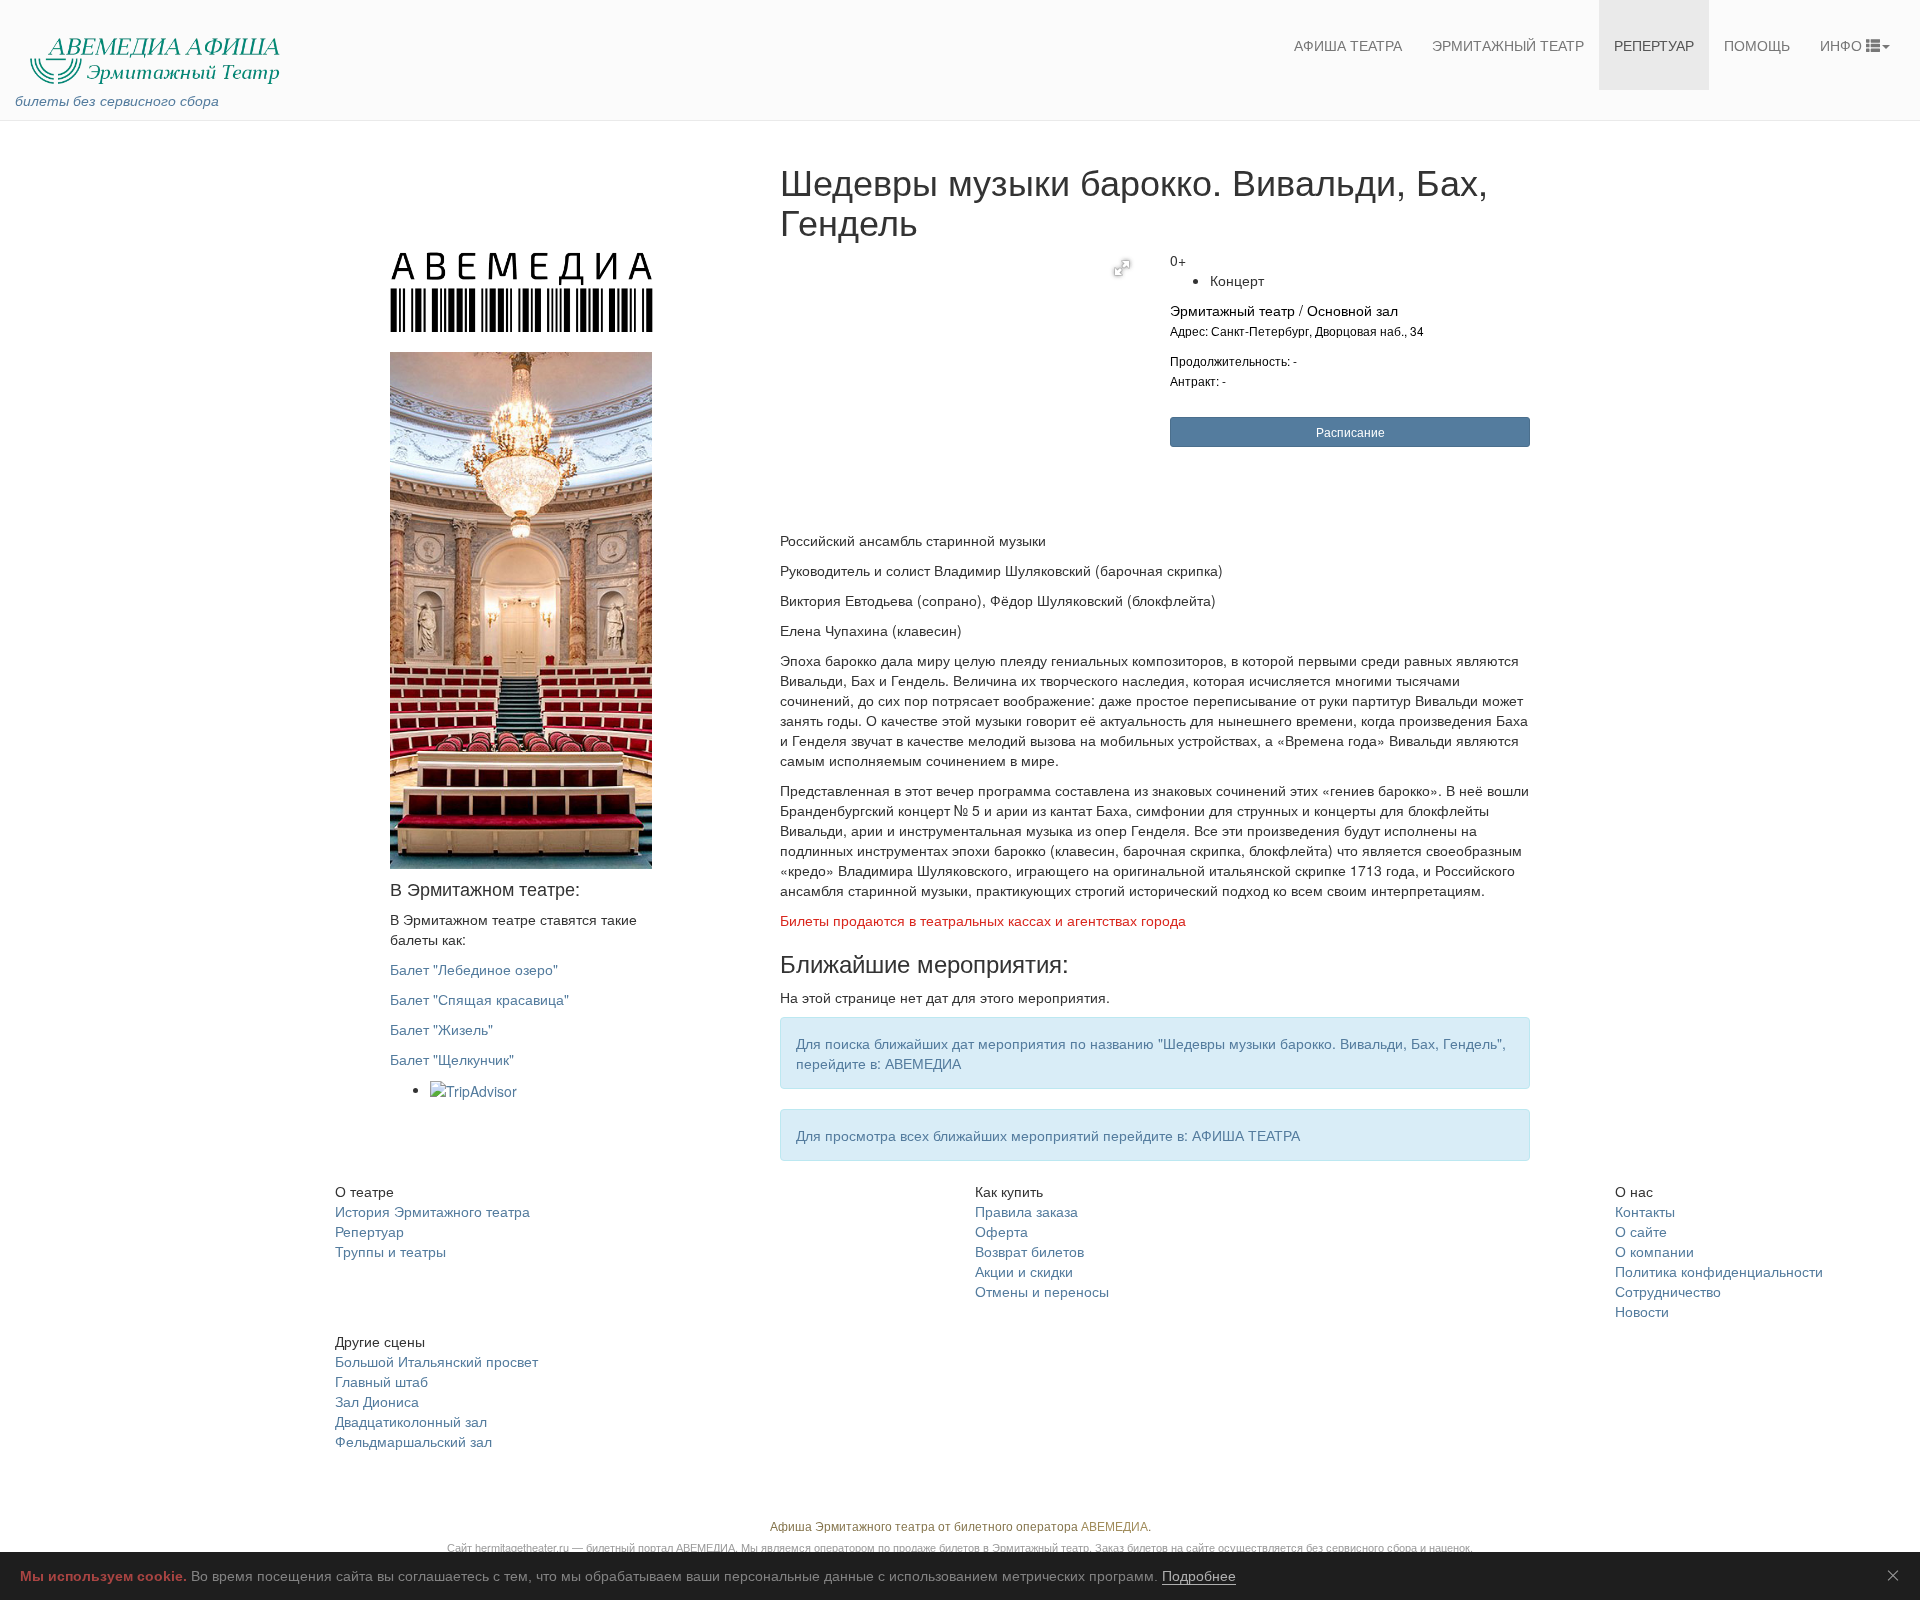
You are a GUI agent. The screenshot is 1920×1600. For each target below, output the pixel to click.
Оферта (1001, 1231)
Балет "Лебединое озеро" (474, 969)
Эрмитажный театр (1508, 45)
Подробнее (1199, 1576)
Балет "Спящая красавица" (479, 999)
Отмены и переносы (1042, 1291)
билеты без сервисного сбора (117, 100)
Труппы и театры (390, 1251)
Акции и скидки (1024, 1271)
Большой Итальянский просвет (436, 1361)
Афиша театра (1348, 45)
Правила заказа (1026, 1211)
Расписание (1350, 431)
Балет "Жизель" (441, 1029)
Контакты (1645, 1211)
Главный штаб (381, 1381)
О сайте (1641, 1231)
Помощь (1757, 45)
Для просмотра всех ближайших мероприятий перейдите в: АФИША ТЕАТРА (1048, 1135)
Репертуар (1654, 45)
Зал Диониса (377, 1401)
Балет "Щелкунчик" (452, 1059)
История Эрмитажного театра (432, 1211)
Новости (1642, 1311)
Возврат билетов (1029, 1251)
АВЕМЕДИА (1114, 1525)
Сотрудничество (1668, 1291)
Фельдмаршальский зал (413, 1441)
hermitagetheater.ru (522, 1547)
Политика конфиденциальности (1719, 1271)
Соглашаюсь (1897, 1575)
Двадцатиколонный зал (411, 1421)
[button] (1122, 268)
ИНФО (1843, 45)
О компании (1654, 1251)
